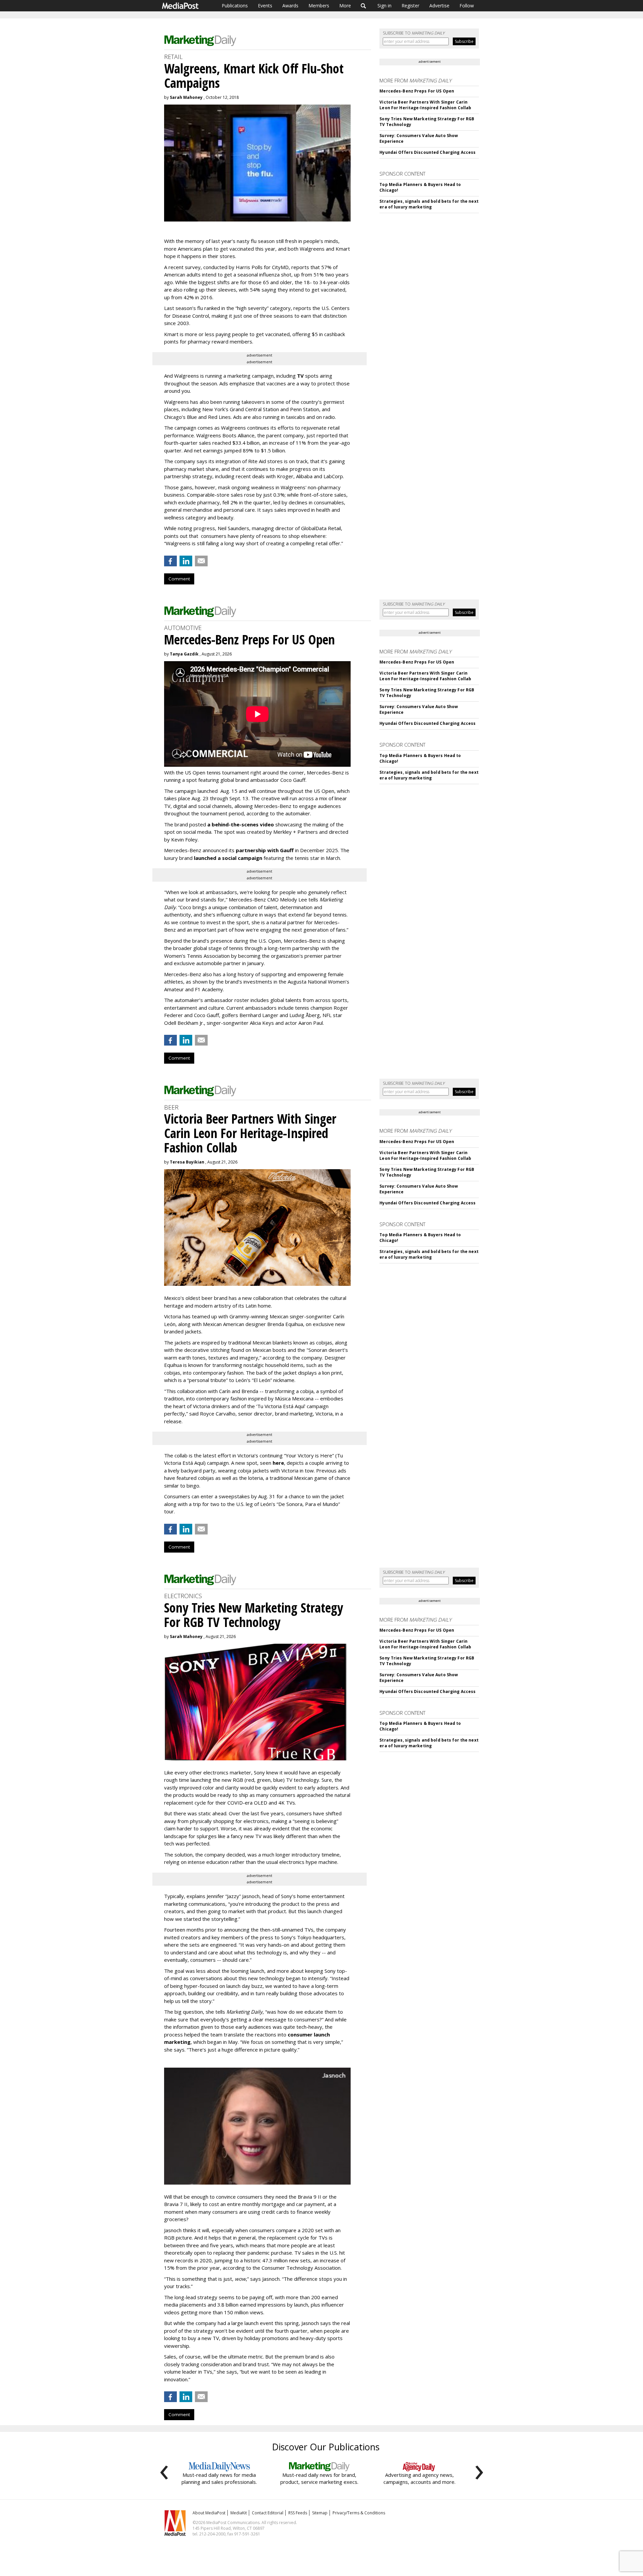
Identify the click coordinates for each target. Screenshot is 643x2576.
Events (265, 6)
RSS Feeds (298, 2513)
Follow (467, 6)
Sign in (384, 6)
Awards (290, 6)
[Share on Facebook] (170, 561)
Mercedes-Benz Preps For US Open (417, 91)
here (278, 1463)
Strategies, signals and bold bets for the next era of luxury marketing (429, 204)
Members (319, 6)
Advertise (439, 6)
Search (364, 6)
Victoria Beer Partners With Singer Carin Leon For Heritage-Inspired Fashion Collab (425, 105)
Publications (235, 6)
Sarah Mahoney (186, 97)
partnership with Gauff (265, 850)
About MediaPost (209, 2513)
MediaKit (239, 2513)
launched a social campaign (227, 858)
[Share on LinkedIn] (186, 561)
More (345, 6)
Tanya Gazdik (184, 654)
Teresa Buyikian (187, 1162)
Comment (179, 579)
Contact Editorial (268, 2513)
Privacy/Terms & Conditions (359, 2513)
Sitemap (320, 2513)
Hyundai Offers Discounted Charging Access (427, 152)
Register (410, 6)
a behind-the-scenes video (241, 824)
